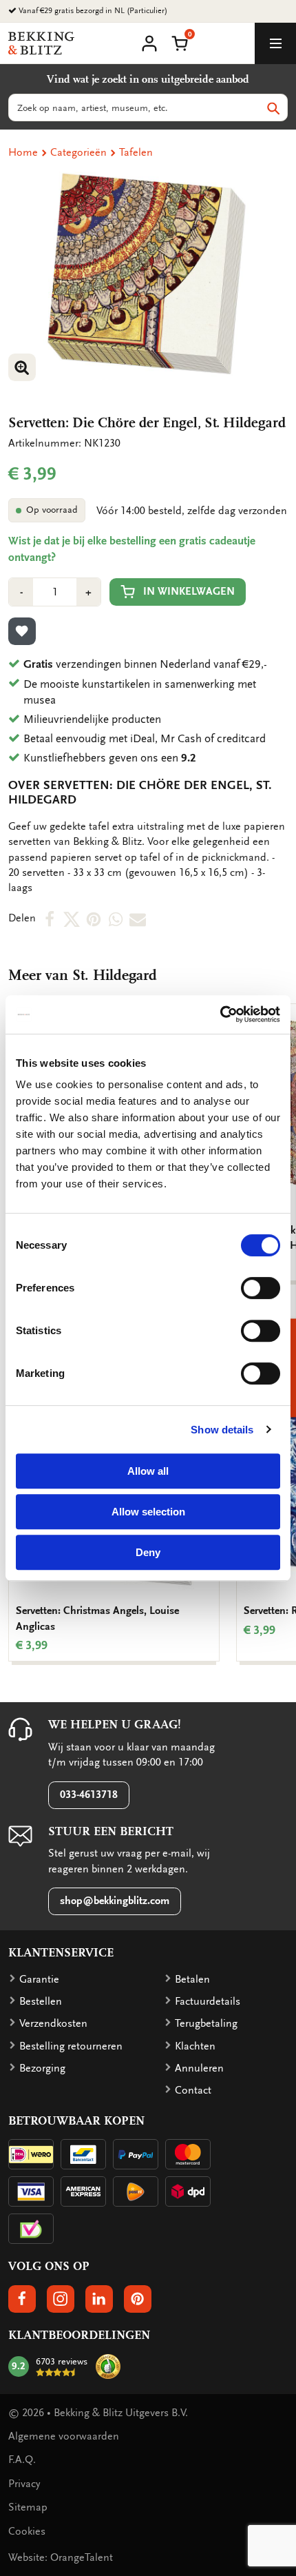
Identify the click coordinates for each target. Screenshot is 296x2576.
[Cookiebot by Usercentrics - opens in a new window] (220, 1014)
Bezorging (42, 2068)
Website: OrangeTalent (61, 2557)
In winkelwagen (189, 591)
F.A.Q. (22, 2460)
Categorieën (78, 152)
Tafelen (136, 152)
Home (23, 152)
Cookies (27, 2531)
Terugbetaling (206, 2023)
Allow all (148, 1471)
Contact (193, 2090)
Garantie (39, 1979)
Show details (222, 1430)
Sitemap (28, 2507)
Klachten (195, 2046)
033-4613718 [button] (89, 1795)
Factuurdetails (208, 2001)
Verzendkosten (53, 2023)
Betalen (192, 1979)
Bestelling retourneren (71, 2046)
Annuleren (199, 2068)
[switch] (261, 1288)
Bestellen (41, 2001)
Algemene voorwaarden (64, 2436)
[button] (180, 42)
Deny (148, 1552)
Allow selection (148, 1512)
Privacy (24, 2484)
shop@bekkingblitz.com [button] (115, 1901)
